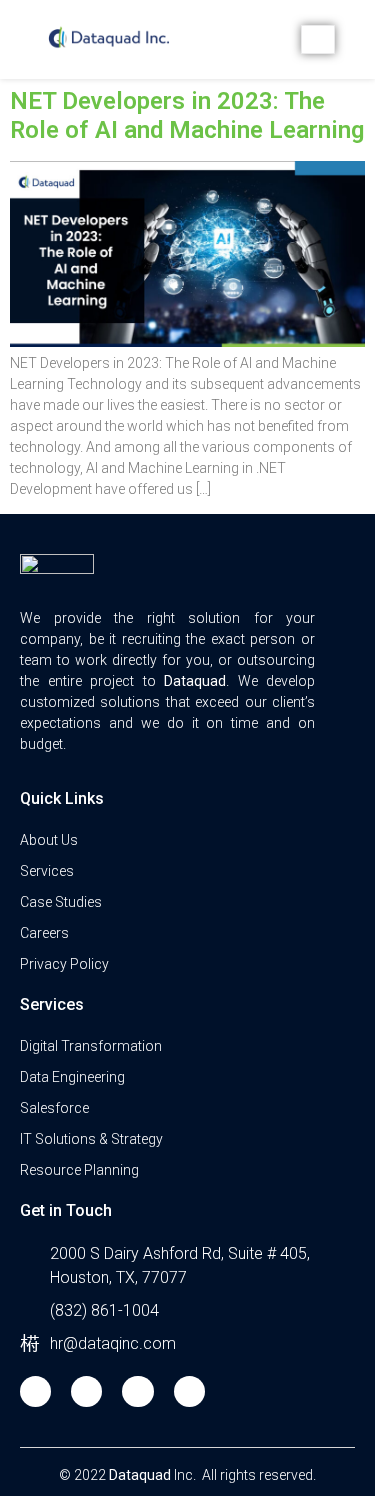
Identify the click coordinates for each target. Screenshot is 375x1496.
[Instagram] (137, 1391)
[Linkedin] (189, 1391)
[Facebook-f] (35, 1391)
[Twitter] (86, 1391)
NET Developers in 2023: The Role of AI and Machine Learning (187, 115)
